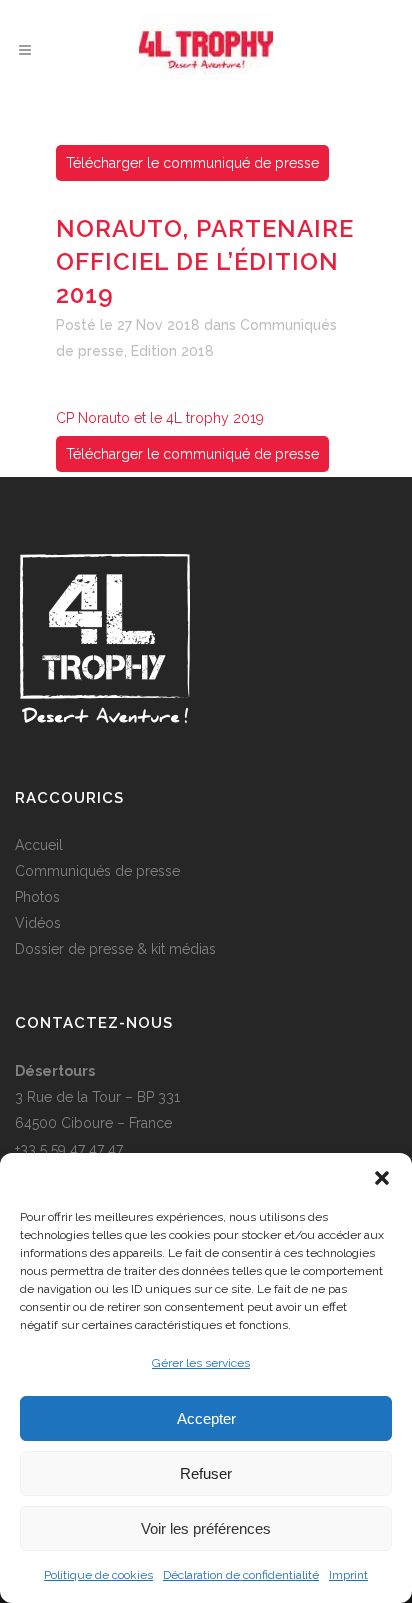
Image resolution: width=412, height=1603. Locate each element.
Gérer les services (201, 1363)
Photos (37, 897)
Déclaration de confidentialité (241, 1575)
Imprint (348, 1575)
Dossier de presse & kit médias (115, 949)
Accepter (206, 1418)
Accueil (39, 845)
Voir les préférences (206, 1528)
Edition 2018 (172, 351)
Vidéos (38, 923)
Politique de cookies (98, 1575)
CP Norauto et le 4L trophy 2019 (160, 418)
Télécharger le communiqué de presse (192, 163)
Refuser (206, 1473)
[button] (382, 1178)
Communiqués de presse (97, 871)
